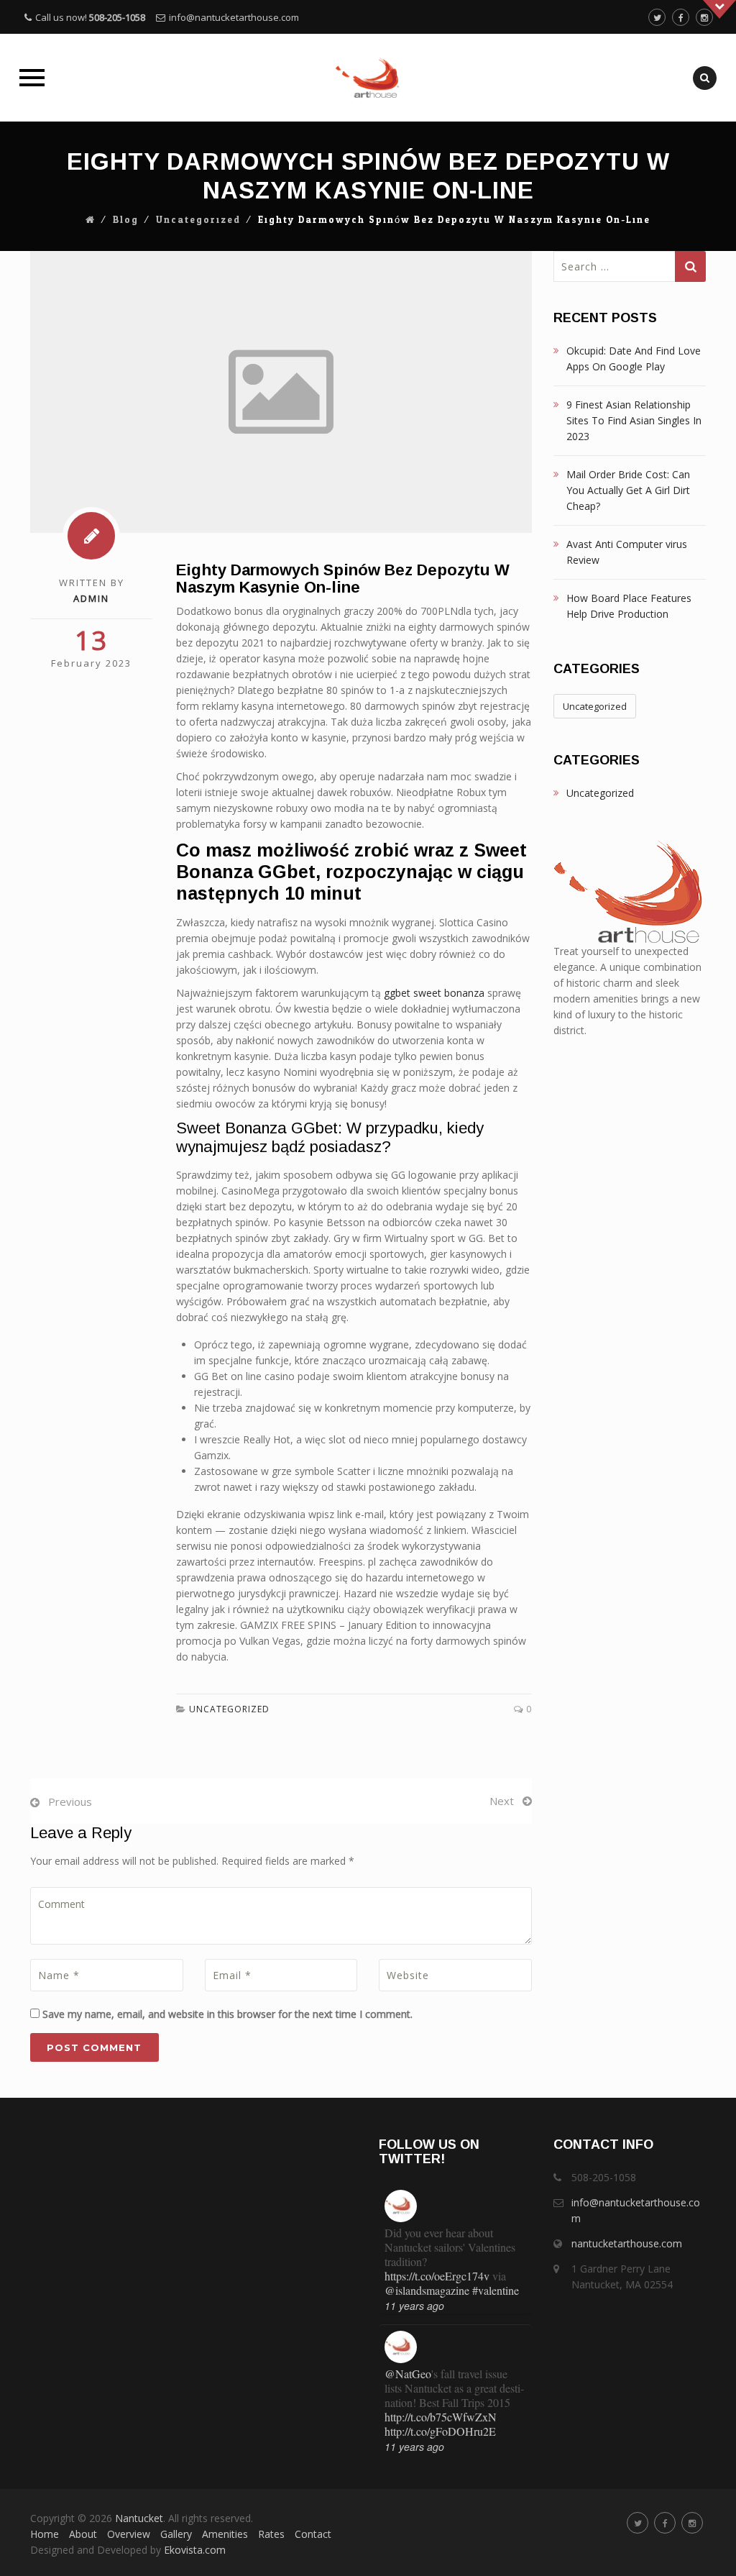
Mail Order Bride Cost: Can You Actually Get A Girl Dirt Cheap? (628, 490)
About (83, 2534)
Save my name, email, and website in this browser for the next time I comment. (227, 2014)
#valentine (496, 2290)
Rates (271, 2534)
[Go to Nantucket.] (91, 220)
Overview (129, 2534)
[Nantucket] (368, 78)
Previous (70, 1801)
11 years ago (414, 2306)
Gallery (176, 2534)
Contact (313, 2534)
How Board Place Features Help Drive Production (629, 606)
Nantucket (139, 2518)
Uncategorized (198, 220)
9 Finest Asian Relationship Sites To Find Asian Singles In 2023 (634, 420)
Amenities (225, 2534)
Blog (126, 220)
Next (502, 1801)
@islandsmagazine (427, 2290)
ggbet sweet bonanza (434, 993)
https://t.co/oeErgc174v (437, 2276)
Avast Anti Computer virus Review (627, 552)
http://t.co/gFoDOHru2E (440, 2431)
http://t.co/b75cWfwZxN (441, 2417)
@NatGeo (408, 2374)
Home (45, 2534)
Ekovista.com (195, 2550)
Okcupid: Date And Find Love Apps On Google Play (634, 358)
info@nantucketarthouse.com (234, 17)
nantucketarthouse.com (627, 2243)
